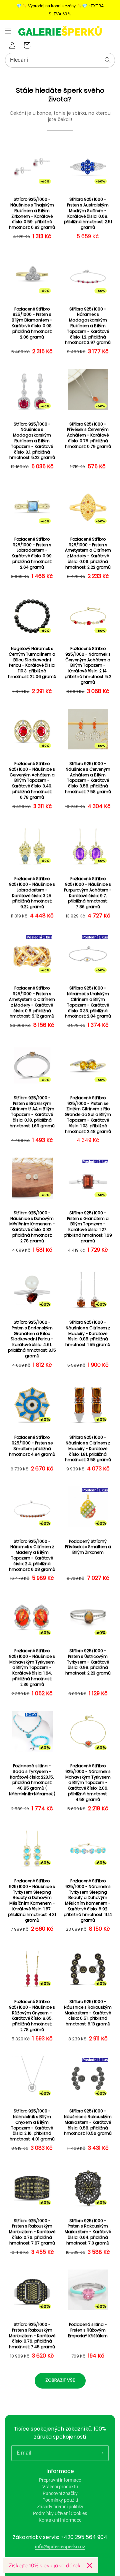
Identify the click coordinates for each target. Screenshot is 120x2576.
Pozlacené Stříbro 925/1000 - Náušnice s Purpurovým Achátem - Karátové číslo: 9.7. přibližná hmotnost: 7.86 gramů (88, 893)
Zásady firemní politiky (60, 2507)
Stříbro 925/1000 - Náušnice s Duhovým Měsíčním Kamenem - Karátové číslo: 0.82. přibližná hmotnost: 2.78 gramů (32, 1227)
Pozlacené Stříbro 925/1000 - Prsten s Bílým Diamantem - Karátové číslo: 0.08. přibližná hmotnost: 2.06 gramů (32, 323)
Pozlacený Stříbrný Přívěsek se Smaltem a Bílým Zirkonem (88, 1547)
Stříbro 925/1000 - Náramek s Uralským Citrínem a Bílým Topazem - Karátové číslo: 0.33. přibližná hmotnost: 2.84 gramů (88, 1002)
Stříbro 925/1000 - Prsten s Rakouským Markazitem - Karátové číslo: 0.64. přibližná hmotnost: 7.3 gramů (88, 2232)
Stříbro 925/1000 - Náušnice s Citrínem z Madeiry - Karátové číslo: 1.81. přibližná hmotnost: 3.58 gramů (88, 1449)
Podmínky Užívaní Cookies (60, 2513)
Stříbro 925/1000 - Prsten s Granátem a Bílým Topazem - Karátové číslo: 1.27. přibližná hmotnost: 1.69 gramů (88, 1227)
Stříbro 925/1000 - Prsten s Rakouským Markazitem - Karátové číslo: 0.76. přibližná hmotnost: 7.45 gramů (32, 2336)
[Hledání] (108, 60)
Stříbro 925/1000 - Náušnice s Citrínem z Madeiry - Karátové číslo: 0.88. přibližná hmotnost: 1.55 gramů (88, 1334)
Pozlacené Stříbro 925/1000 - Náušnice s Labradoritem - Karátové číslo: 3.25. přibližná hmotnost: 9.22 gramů (32, 893)
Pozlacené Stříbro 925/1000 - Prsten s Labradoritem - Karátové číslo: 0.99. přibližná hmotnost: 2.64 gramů (32, 553)
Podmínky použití (60, 2500)
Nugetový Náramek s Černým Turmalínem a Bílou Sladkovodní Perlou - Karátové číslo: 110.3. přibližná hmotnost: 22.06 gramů (32, 663)
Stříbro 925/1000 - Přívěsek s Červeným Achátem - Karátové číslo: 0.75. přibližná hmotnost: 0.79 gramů (88, 435)
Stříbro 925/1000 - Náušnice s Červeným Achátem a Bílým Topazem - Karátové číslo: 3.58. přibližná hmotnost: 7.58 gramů (88, 778)
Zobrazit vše (60, 2380)
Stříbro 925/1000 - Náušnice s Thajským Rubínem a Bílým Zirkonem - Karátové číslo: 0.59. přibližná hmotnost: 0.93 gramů (32, 213)
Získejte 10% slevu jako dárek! (45, 2565)
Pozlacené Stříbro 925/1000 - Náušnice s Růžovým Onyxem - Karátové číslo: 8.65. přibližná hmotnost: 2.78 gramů (32, 2016)
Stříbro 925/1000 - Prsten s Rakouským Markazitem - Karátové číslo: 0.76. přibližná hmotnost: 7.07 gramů (32, 2232)
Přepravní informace (60, 2480)
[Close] (90, 2565)
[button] (8, 31)
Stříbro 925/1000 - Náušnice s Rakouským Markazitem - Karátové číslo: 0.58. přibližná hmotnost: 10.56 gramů (88, 2122)
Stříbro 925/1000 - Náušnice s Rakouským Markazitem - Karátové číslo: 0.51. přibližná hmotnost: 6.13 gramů (88, 2013)
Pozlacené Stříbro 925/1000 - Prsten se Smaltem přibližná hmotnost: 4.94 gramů (32, 1446)
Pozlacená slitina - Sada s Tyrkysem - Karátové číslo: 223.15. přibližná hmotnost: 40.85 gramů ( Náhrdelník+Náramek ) (32, 1780)
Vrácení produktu (60, 2487)
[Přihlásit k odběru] (101, 2453)
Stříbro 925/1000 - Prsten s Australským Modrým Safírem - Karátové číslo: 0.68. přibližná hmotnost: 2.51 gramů (88, 213)
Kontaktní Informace (60, 2520)
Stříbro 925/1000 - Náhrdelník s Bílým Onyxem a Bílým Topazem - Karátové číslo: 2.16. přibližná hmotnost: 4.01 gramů (32, 2125)
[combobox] (60, 60)
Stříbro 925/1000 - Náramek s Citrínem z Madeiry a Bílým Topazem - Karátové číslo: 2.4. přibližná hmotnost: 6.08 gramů (32, 1555)
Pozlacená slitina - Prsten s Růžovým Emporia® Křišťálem (88, 2330)
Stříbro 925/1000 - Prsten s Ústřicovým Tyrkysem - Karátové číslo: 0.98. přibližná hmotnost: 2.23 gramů (88, 1662)
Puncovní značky (60, 2493)
